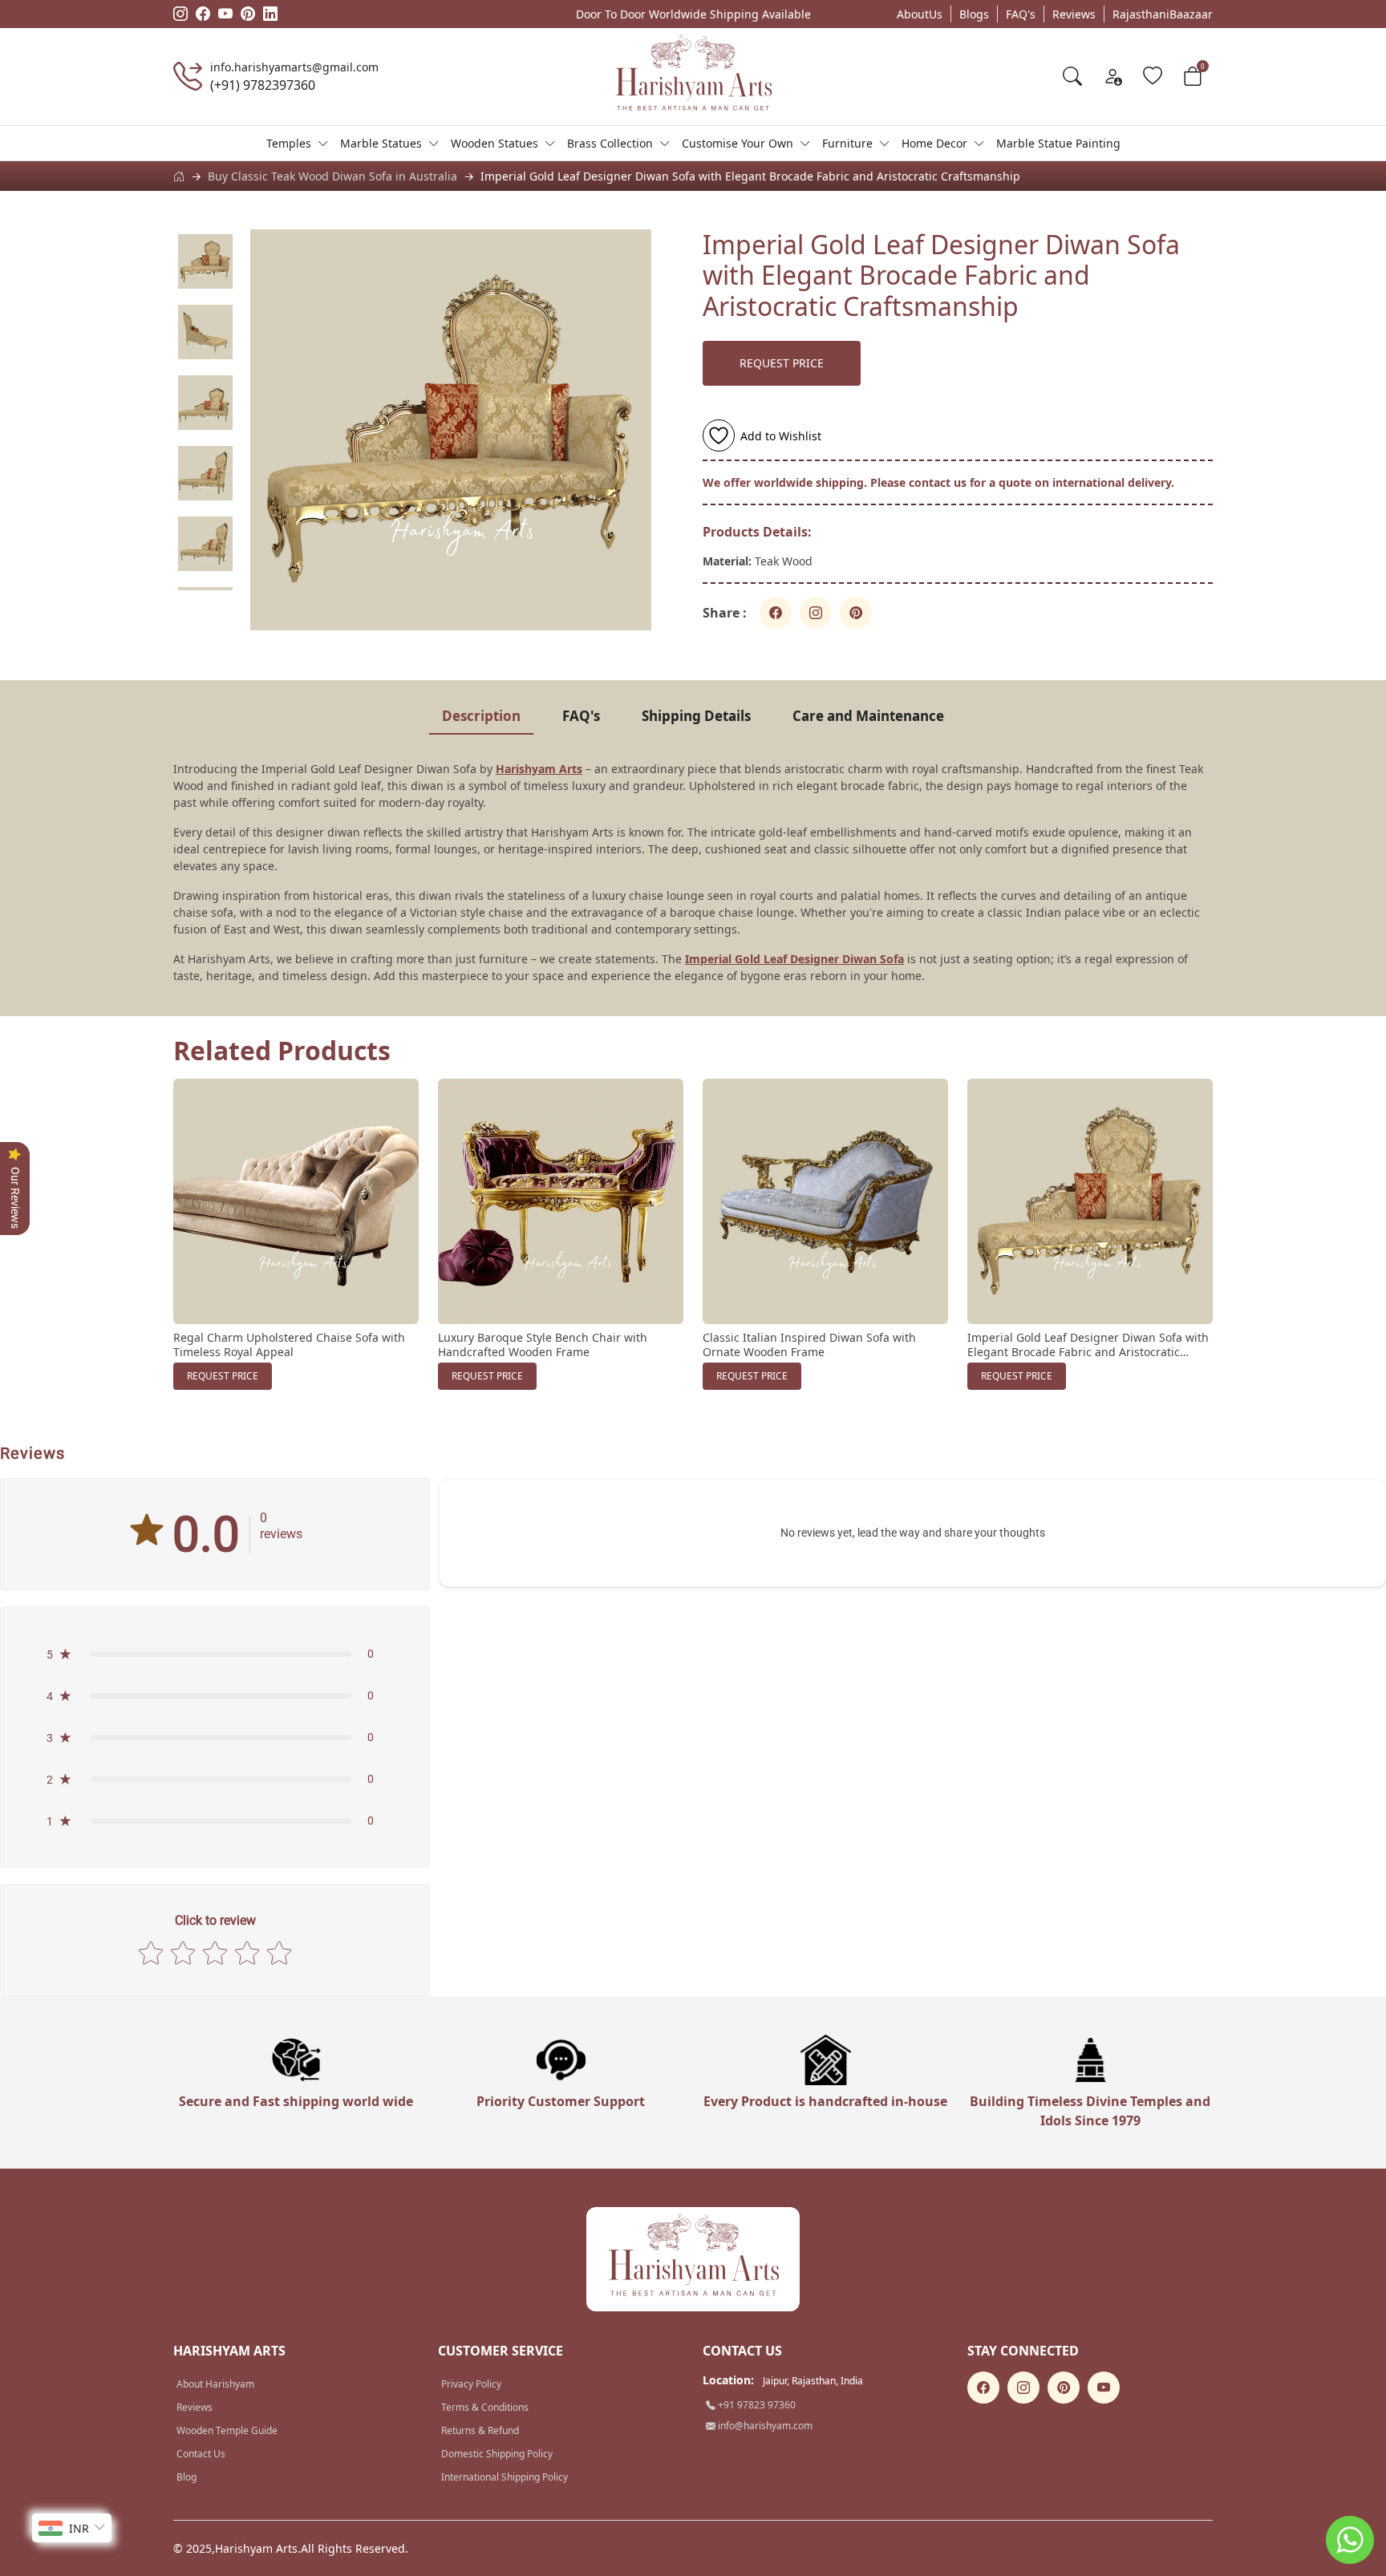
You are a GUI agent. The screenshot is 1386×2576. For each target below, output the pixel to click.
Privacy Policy (471, 2384)
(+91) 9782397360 (263, 85)
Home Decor (934, 143)
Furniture (847, 143)
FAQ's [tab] (581, 716)
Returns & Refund (480, 2430)
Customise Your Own (738, 143)
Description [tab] (481, 716)
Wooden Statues (494, 143)
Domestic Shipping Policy (497, 2454)
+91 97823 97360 (756, 2405)
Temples (289, 143)
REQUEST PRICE (782, 363)
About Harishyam (215, 2384)
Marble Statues (381, 143)
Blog (186, 2477)
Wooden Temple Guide (227, 2430)
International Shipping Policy (505, 2477)
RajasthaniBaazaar (1163, 14)
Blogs (974, 14)
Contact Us (201, 2454)
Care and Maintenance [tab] (868, 716)
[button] (215, 1654)
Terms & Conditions (485, 2407)
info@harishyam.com (764, 2426)
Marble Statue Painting (1058, 143)
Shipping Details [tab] (696, 716)
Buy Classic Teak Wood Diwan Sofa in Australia (332, 176)
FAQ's (1021, 14)
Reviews (1074, 14)
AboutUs (920, 14)
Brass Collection (610, 143)
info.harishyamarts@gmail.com (294, 67)
